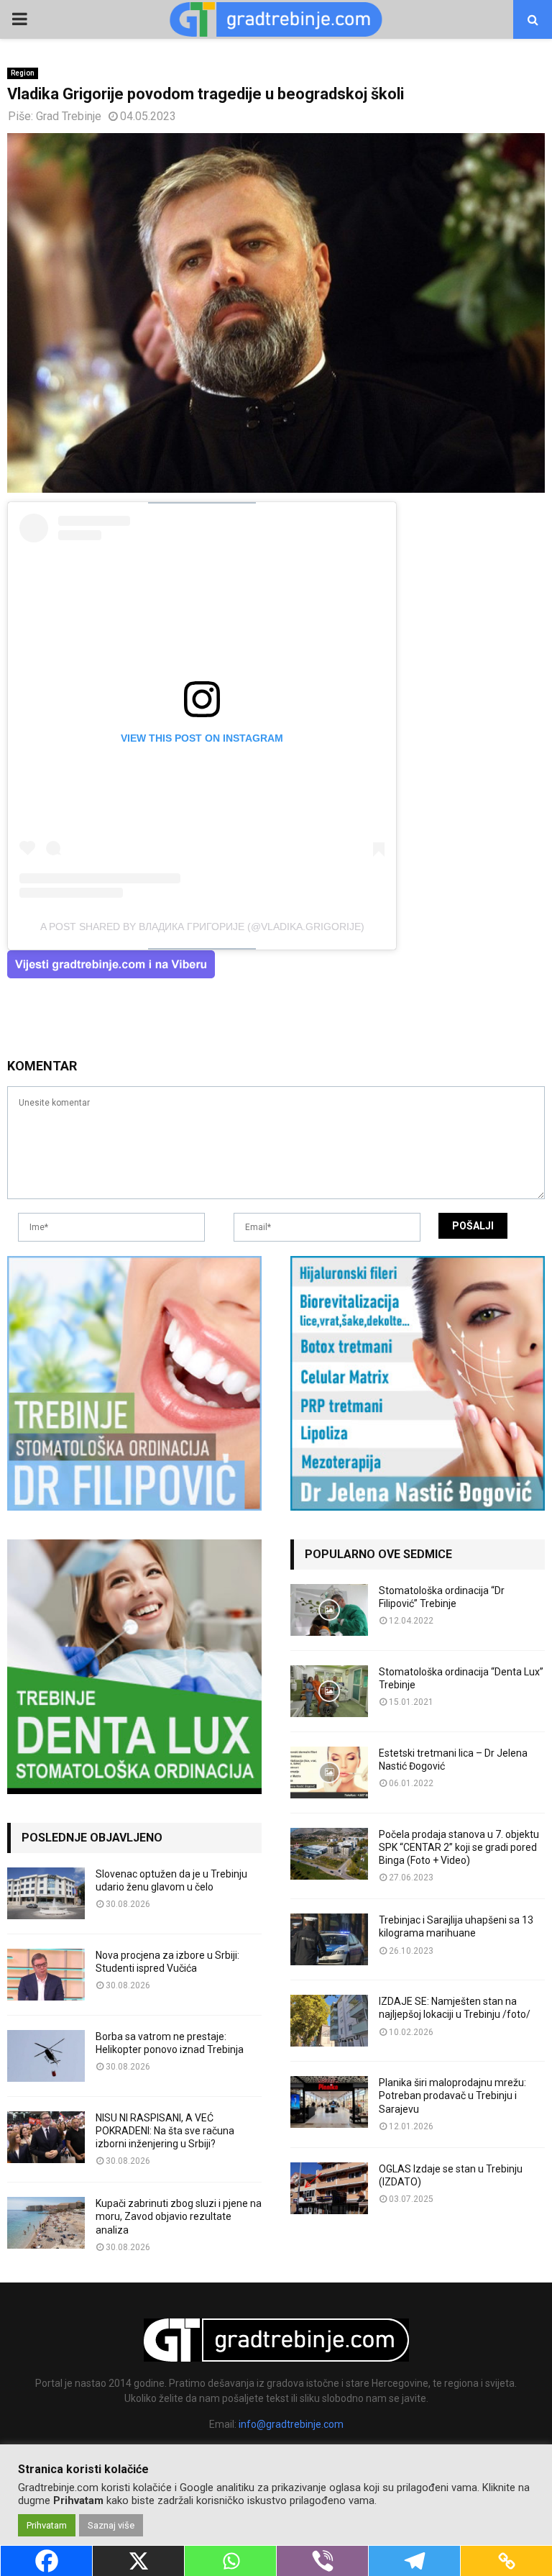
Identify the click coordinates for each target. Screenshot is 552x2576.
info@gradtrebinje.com (291, 2424)
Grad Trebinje (69, 116)
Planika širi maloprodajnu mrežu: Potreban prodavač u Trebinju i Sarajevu (452, 2095)
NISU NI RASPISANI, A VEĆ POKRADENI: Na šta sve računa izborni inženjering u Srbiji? (165, 2131)
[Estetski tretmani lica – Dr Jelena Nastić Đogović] (329, 1772)
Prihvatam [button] (47, 2525)
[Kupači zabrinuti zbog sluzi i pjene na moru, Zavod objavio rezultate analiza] (46, 2223)
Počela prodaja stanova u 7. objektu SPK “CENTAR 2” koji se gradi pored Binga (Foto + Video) (459, 1847)
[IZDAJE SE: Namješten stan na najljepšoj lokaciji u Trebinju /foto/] (329, 2021)
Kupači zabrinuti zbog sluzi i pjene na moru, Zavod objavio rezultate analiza (179, 2216)
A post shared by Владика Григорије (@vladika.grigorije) (202, 927)
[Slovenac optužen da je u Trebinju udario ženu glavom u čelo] (46, 1893)
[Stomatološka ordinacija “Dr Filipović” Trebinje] (329, 1610)
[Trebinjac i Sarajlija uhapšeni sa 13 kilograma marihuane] (329, 1939)
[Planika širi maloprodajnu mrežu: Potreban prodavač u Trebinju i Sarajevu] (329, 2102)
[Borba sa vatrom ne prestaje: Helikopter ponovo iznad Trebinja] (46, 2056)
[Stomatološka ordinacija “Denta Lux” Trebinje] (329, 1691)
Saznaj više (111, 2525)
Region (23, 73)
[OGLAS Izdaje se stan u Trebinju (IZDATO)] (329, 2188)
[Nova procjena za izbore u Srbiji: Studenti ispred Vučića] (46, 1975)
